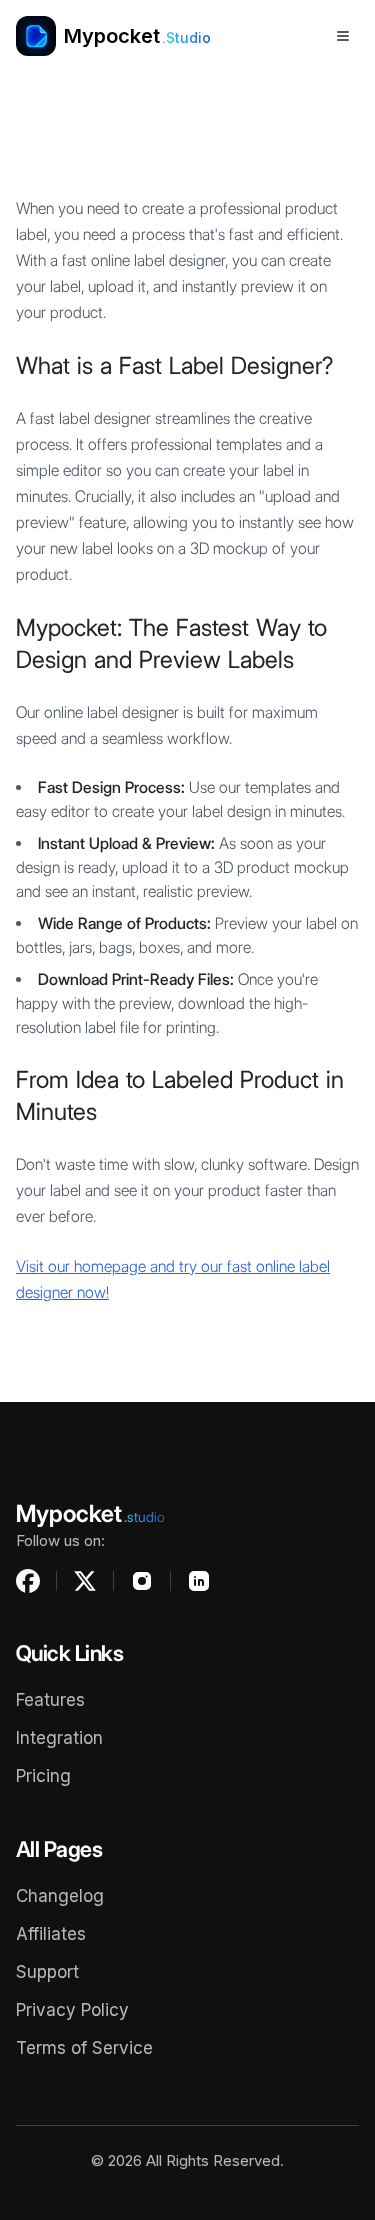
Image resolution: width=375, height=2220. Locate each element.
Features (50, 1700)
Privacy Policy (72, 2010)
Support (47, 1972)
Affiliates (51, 1934)
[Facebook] (28, 1581)
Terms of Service (84, 2048)
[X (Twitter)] (85, 1581)
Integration (59, 1738)
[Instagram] (142, 1581)
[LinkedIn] (199, 1581)
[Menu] (343, 36)
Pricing (43, 1776)
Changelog (60, 1896)
